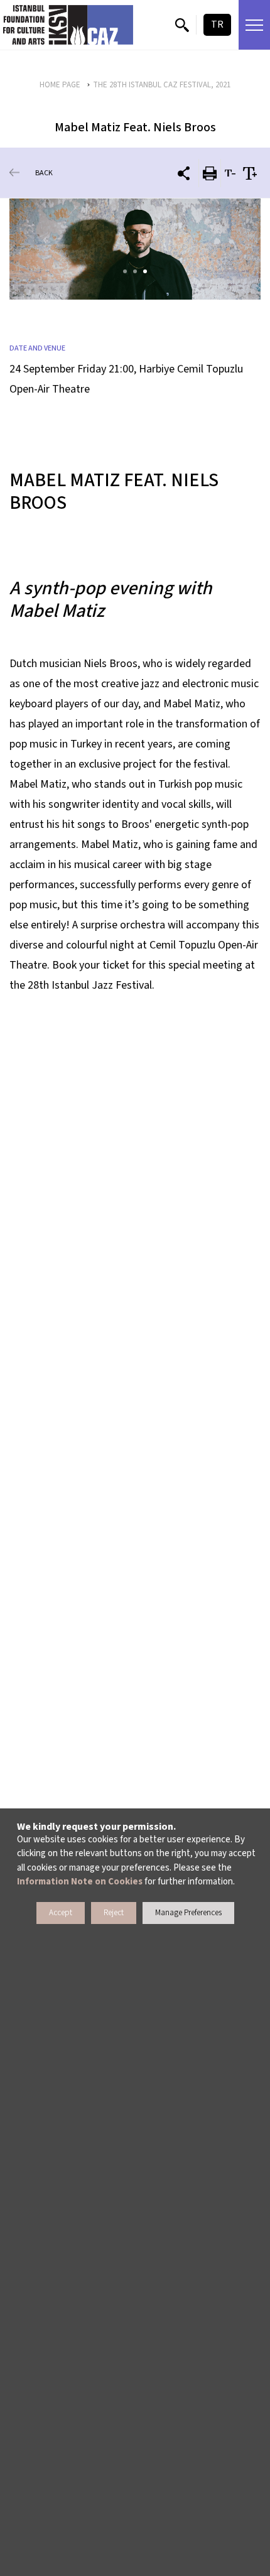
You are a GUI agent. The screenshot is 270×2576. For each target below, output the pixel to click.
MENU (254, 25)
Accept (61, 1913)
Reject (114, 1913)
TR (217, 24)
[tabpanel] (135, 249)
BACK (44, 173)
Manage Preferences (188, 1913)
